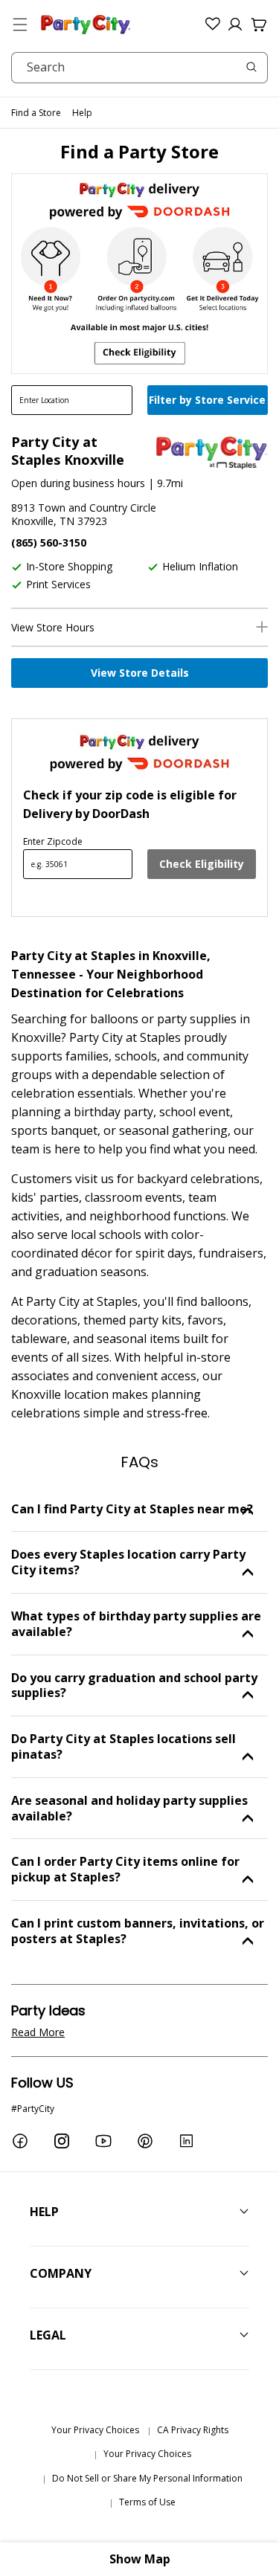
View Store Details (140, 673)
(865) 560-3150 (49, 542)
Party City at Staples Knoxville (68, 451)
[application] (209, 402)
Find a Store (36, 113)
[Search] (251, 67)
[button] (20, 25)
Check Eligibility (202, 864)
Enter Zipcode (53, 841)
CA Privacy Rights (193, 2430)
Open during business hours (78, 483)
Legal (48, 2335)
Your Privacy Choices (95, 2430)
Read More (38, 2032)
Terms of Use (147, 2502)
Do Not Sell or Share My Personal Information (147, 2478)
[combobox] (139, 68)
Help (82, 113)
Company (61, 2273)
